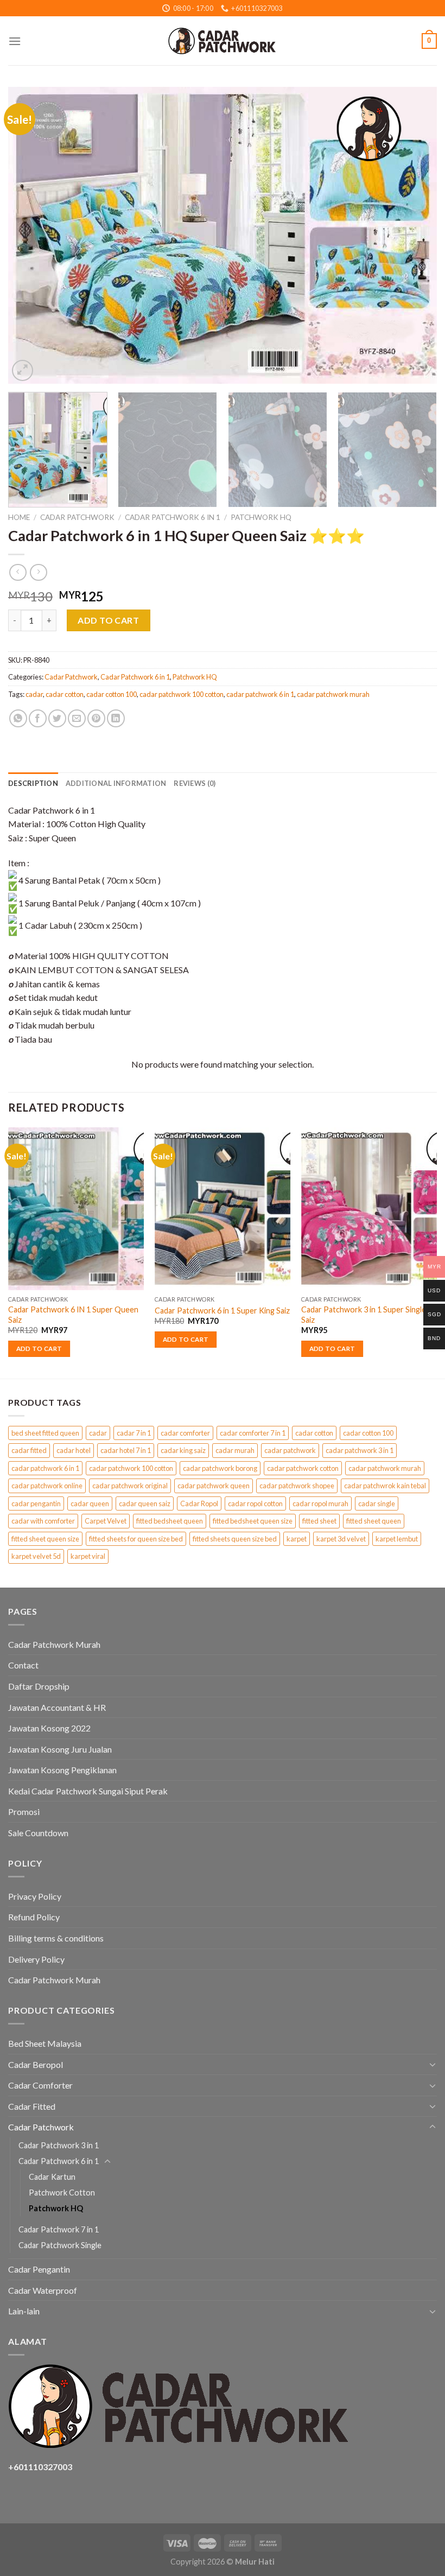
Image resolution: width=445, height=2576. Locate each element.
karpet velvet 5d (36, 1556)
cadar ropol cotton (255, 1503)
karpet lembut (397, 1539)
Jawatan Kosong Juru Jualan (60, 1749)
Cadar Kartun (52, 2177)
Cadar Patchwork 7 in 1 (59, 2229)
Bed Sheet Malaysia (45, 2043)
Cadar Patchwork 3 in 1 (59, 2145)
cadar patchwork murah (333, 694)
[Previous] (30, 235)
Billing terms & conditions (56, 1938)
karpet (297, 1539)
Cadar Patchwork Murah (54, 1644)
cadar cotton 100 (112, 694)
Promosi (24, 1812)
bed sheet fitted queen (45, 1433)
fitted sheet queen (374, 1521)
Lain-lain (24, 2311)
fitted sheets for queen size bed (136, 1539)
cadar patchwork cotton (303, 1468)
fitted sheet (319, 1521)
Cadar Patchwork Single (60, 2245)
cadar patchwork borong (220, 1468)
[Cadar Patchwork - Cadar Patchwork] (223, 41)
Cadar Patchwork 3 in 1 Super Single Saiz (364, 1315)
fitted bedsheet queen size (253, 1521)
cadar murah (235, 1450)
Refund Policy (34, 1917)
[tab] (33, 783)
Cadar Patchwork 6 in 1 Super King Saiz (222, 1311)
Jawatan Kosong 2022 (49, 1728)
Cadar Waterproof (43, 2290)
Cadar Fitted (32, 2106)
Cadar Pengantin (39, 2269)
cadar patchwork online (47, 1486)
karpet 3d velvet (341, 1539)
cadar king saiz (183, 1450)
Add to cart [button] (39, 1349)
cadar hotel (74, 1450)
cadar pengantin (36, 1503)
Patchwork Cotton (62, 2193)
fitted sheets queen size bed (235, 1539)
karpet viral (88, 1556)
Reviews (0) (195, 783)
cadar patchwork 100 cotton (182, 694)
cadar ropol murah (320, 1503)
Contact (23, 1665)
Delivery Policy (36, 1959)
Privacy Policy (35, 1896)
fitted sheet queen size (45, 1539)
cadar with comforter (43, 1521)
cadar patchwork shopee (297, 1486)
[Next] (415, 235)
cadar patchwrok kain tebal (385, 1486)
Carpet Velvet (106, 1521)
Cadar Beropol (36, 2064)
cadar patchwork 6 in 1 (260, 694)
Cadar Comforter (40, 2085)
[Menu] (15, 41)
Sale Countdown (38, 1833)
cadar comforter (185, 1433)
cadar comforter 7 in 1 (253, 1433)
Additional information (116, 783)
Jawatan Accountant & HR (57, 1707)
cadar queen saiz (145, 1503)
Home (19, 517)
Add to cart (108, 620)
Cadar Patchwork (77, 517)
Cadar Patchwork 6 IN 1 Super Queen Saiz (73, 1315)
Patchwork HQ (261, 517)
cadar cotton (65, 694)
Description (33, 783)
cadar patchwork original (130, 1486)
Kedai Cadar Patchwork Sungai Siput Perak (88, 1791)
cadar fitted (29, 1450)
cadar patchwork (290, 1450)
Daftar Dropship (39, 1686)
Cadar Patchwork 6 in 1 (173, 517)
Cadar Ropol (199, 1503)
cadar (34, 694)
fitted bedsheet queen (170, 1521)
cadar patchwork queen (214, 1486)
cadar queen (90, 1503)
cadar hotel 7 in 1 (126, 1450)
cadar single (377, 1503)
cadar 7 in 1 (134, 1433)
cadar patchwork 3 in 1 (360, 1450)
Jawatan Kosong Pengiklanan (62, 1770)
